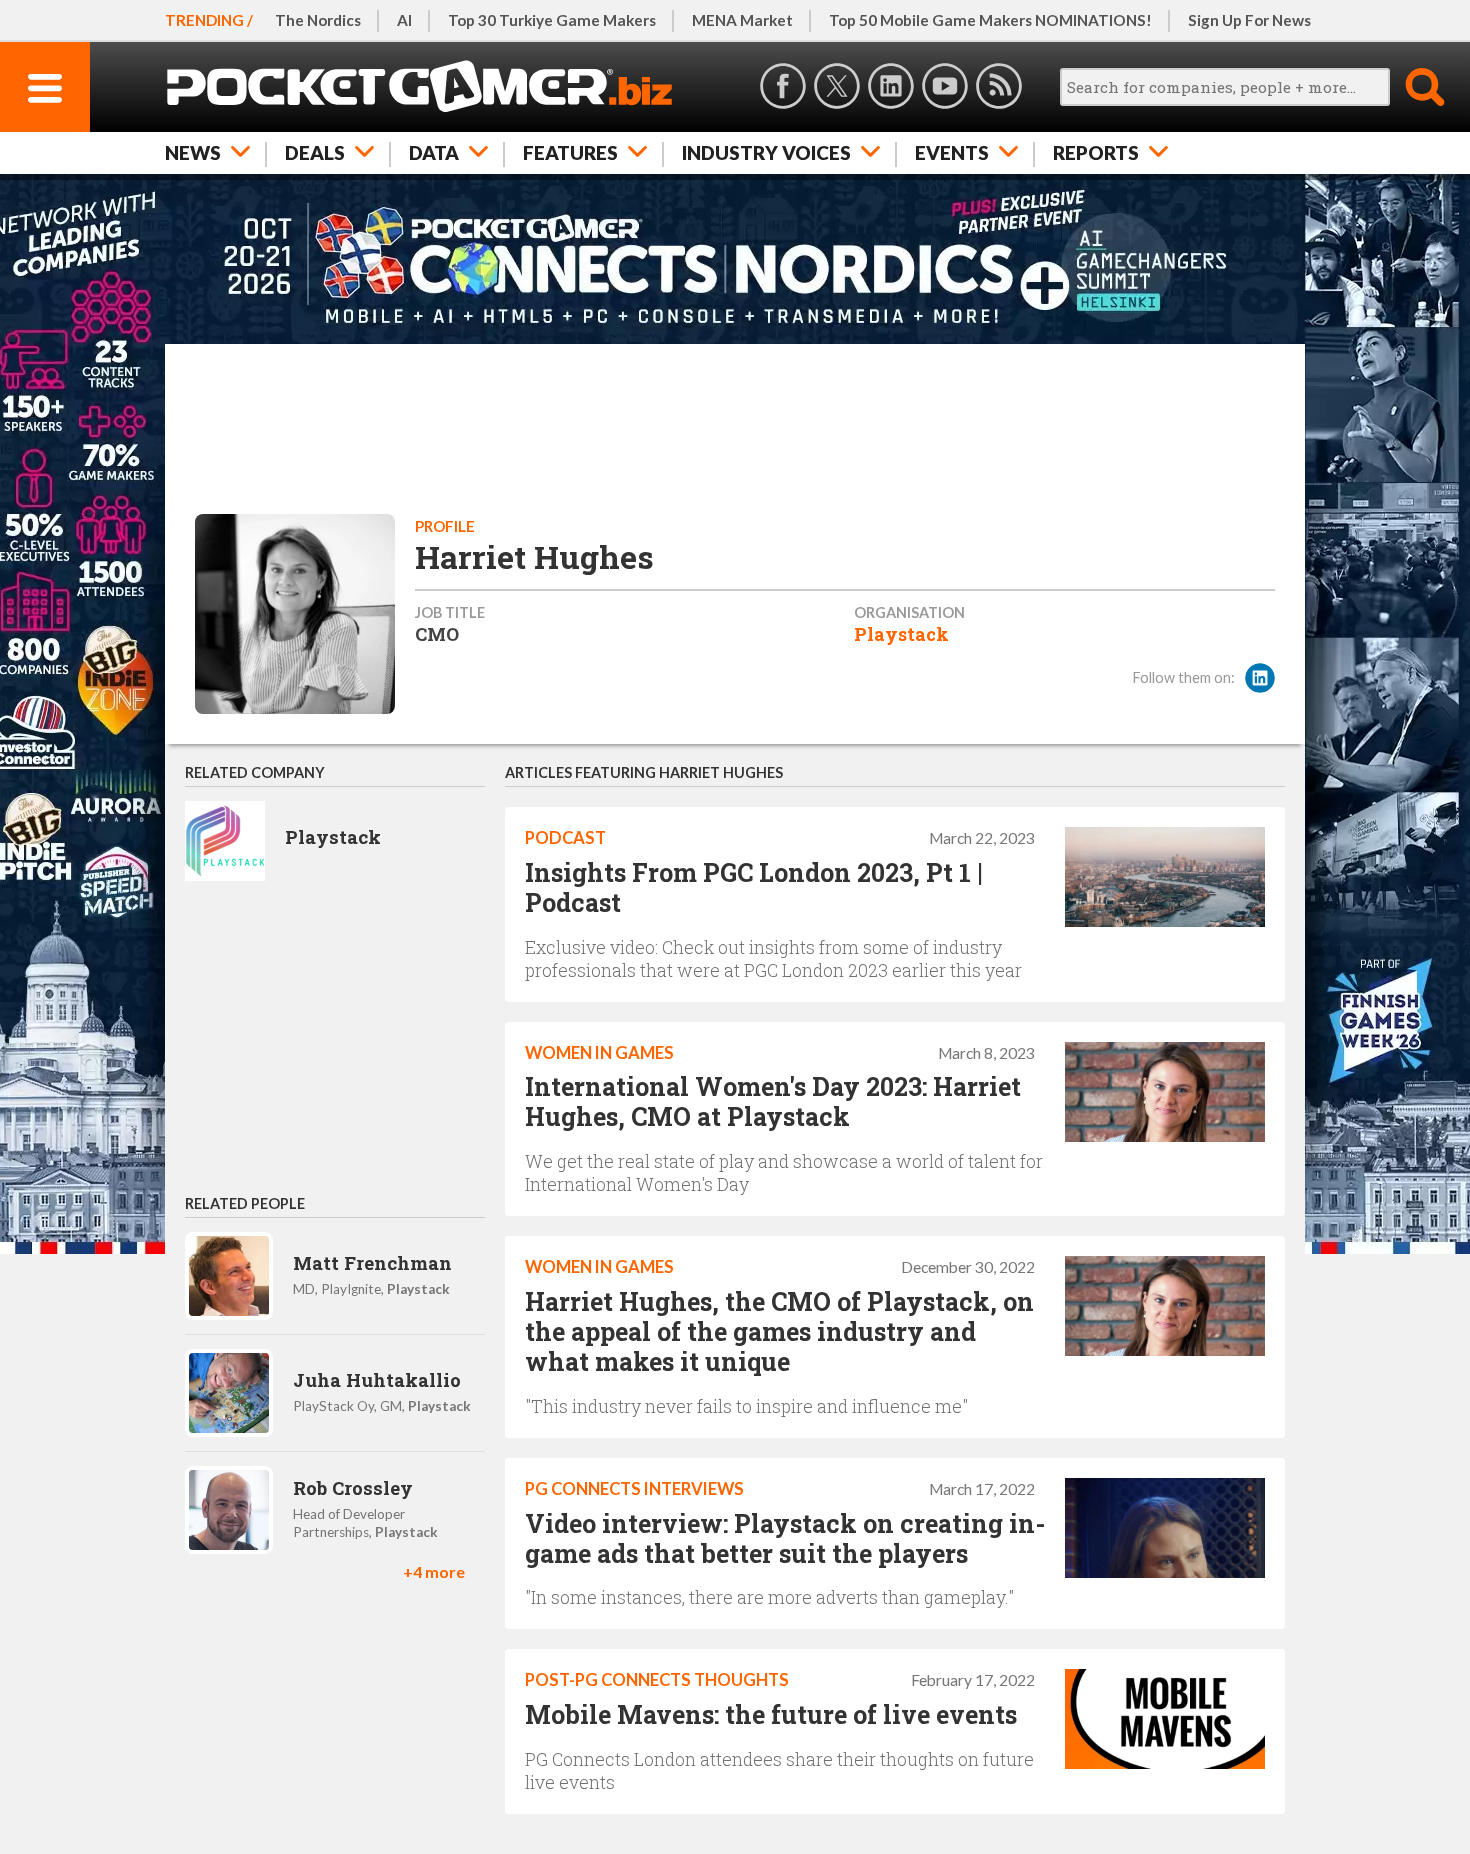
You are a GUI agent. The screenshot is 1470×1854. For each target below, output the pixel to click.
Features (570, 152)
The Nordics (318, 20)
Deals (315, 152)
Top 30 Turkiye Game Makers (552, 20)
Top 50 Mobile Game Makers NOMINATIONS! (990, 20)
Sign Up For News (1249, 20)
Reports (1096, 152)
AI (404, 20)
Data (434, 152)
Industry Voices (766, 152)
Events (952, 152)
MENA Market (742, 20)
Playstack (901, 634)
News (193, 152)
